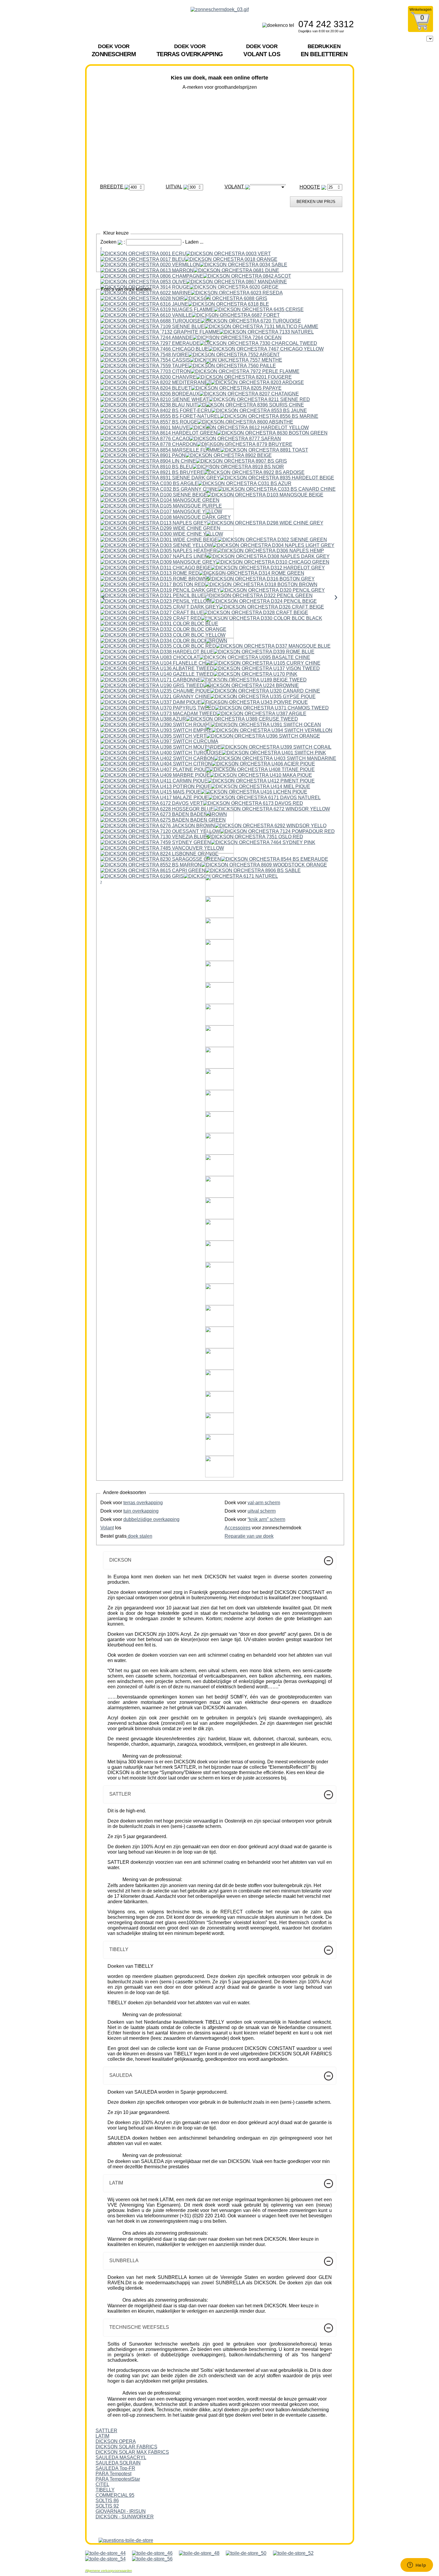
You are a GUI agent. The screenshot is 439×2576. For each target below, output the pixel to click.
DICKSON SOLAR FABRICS (126, 2447)
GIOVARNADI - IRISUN (121, 2511)
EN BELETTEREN (324, 50)
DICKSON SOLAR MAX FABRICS (132, 2452)
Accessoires (238, 1528)
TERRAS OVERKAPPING (190, 50)
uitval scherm (262, 1511)
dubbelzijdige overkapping (151, 1519)
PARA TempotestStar (118, 2479)
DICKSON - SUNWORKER (125, 2517)
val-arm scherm (264, 1503)
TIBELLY (105, 2490)
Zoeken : (113, 242)
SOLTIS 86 (107, 2501)
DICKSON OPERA (116, 2441)
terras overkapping (143, 1503)
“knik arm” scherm (266, 1519)
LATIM (102, 2436)
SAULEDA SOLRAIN (118, 2463)
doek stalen (139, 1536)
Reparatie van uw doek (249, 1536)
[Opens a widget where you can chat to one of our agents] (417, 2566)
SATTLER (106, 2431)
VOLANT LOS (262, 50)
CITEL (102, 2484)
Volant (107, 1528)
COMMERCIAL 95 (115, 2495)
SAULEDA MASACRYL (121, 2457)
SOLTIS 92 (107, 2506)
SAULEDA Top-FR (115, 2468)
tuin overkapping (141, 1511)
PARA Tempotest (113, 2474)
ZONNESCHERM (114, 50)
